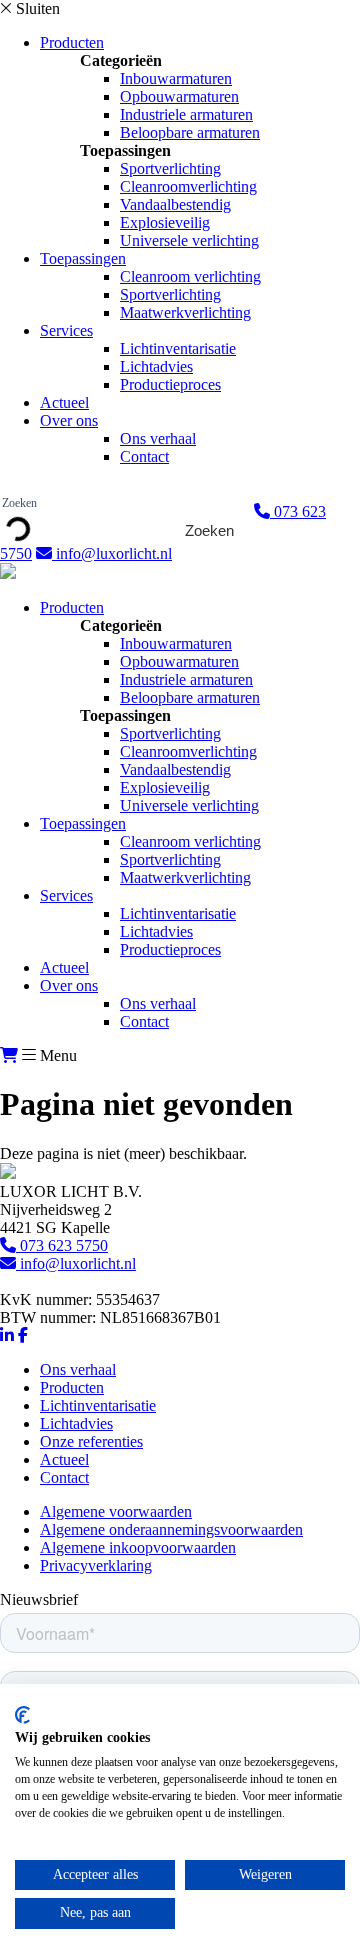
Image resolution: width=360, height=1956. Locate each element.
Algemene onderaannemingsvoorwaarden (171, 1529)
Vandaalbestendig (175, 204)
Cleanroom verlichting (190, 276)
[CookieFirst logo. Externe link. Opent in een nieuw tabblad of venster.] (22, 1715)
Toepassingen (83, 258)
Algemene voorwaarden (116, 1511)
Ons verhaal (158, 438)
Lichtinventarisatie (178, 348)
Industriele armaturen (186, 114)
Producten (72, 42)
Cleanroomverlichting (188, 186)
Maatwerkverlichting (185, 312)
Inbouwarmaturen (176, 78)
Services (66, 330)
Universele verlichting (189, 240)
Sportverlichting (170, 168)
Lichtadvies (156, 366)
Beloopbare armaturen (190, 132)
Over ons (69, 420)
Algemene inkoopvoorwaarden (138, 1547)
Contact (144, 456)
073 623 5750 (62, 1245)
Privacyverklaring (96, 1565)
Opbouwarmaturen (179, 96)
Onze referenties (91, 1441)
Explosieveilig (165, 222)
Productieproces (170, 384)
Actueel (64, 402)
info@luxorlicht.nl (112, 553)
